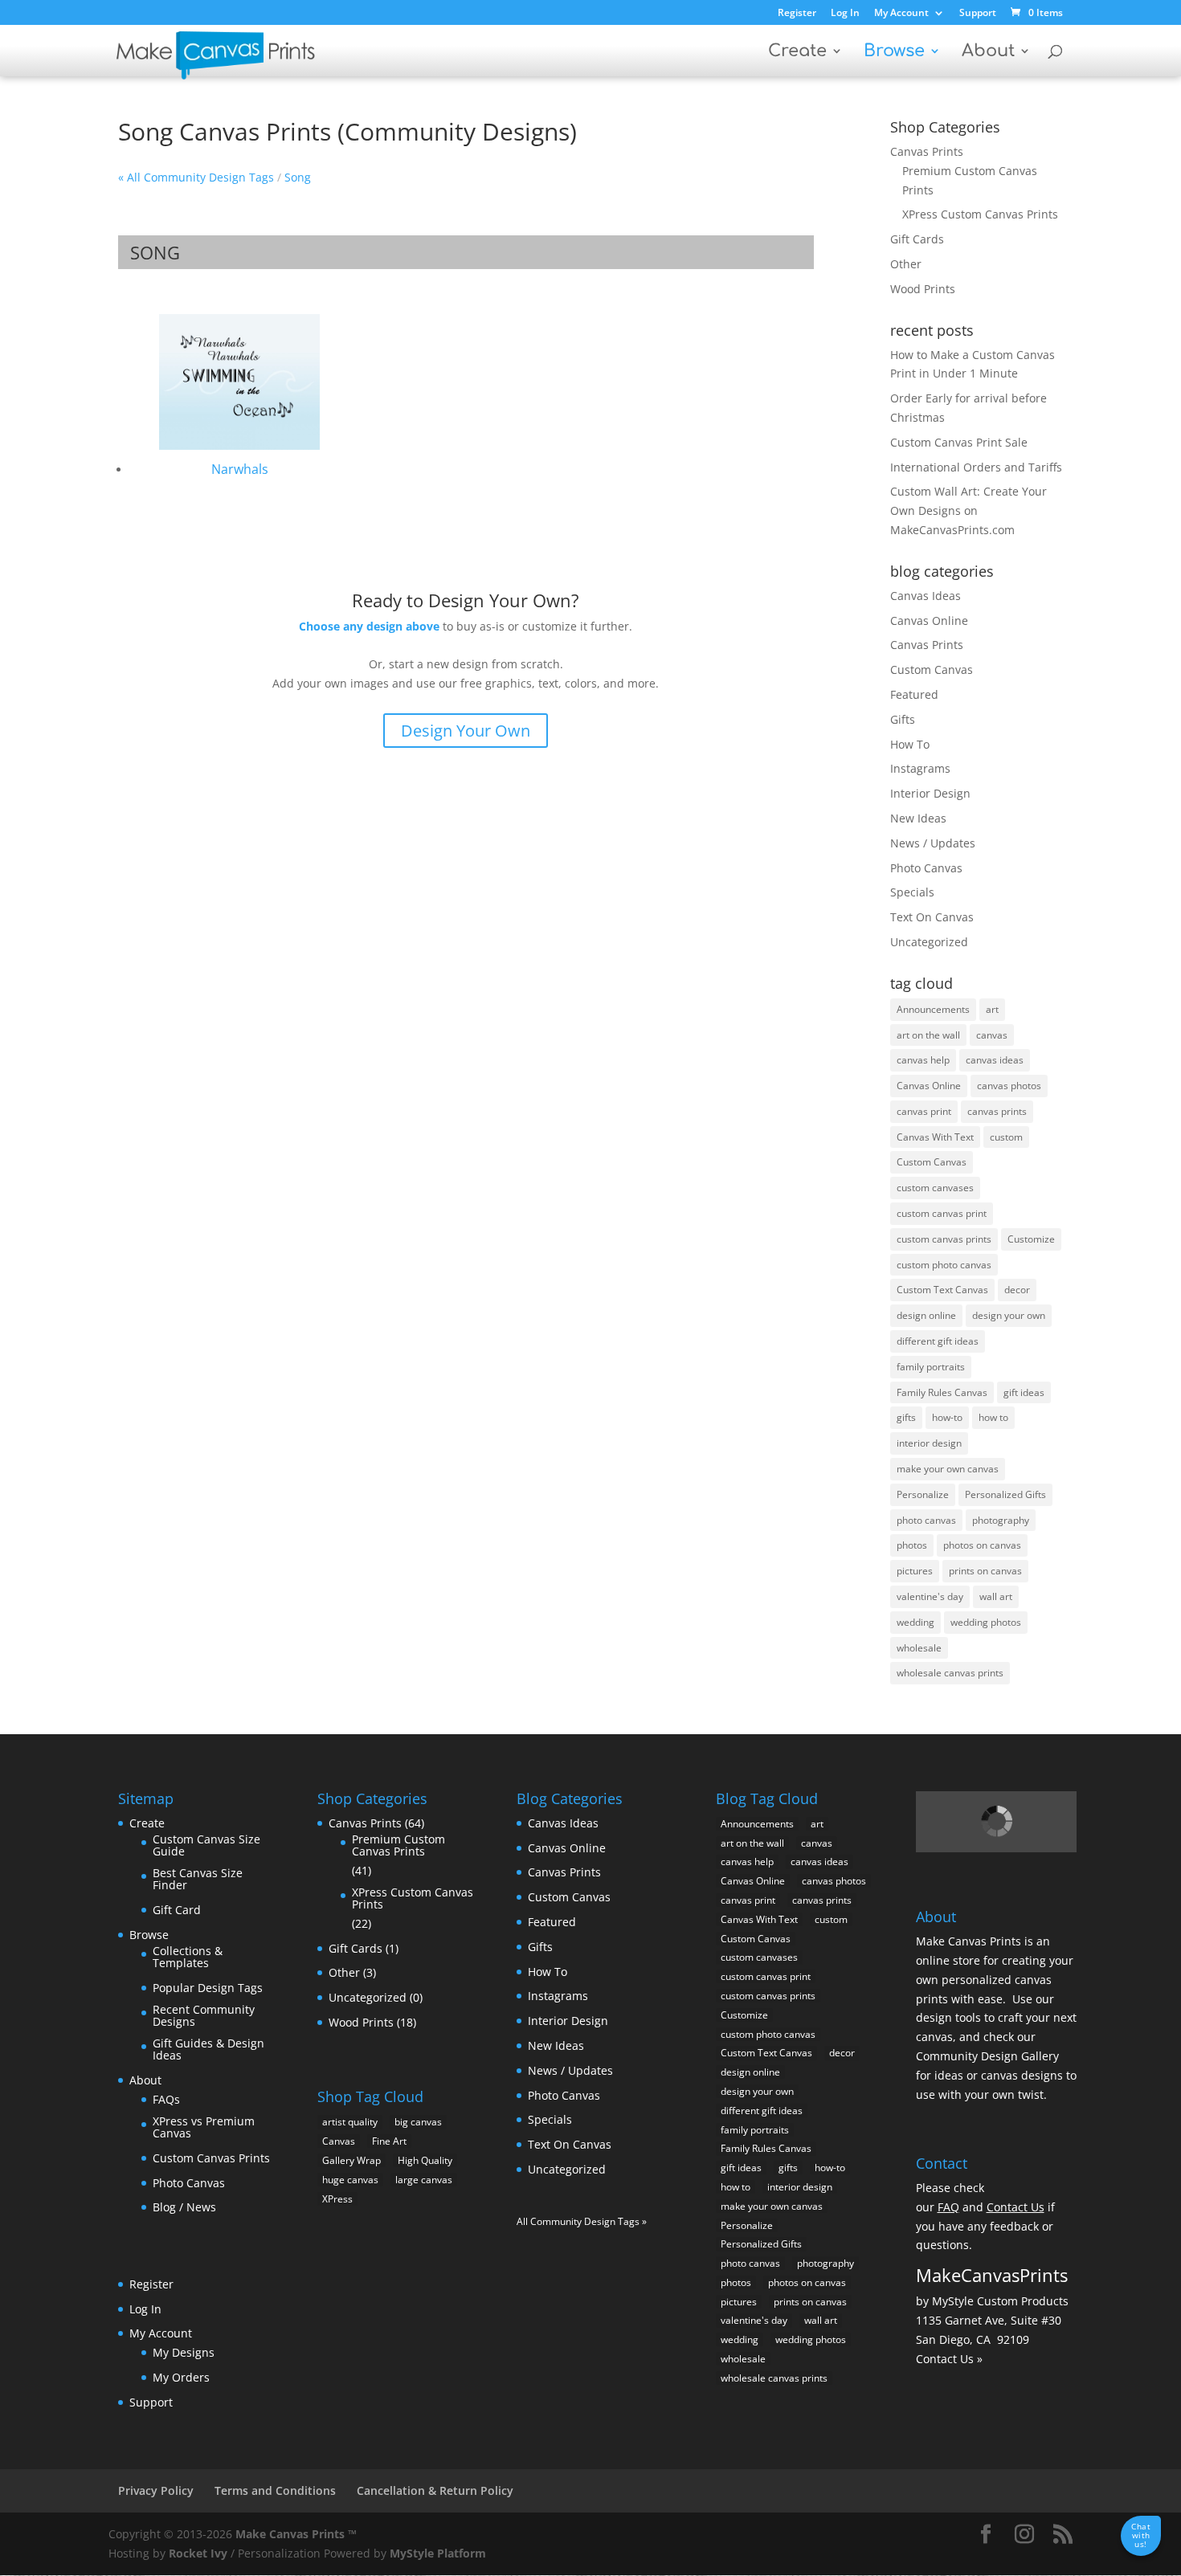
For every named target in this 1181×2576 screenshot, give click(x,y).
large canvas (424, 2180)
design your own (1009, 1315)
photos (912, 1545)
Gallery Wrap (351, 2160)
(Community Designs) (457, 131)
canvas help (923, 1060)
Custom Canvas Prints (211, 2158)
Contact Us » (949, 2359)
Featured (914, 694)
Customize (1031, 1239)
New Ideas (918, 818)
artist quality (350, 2122)
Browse (894, 53)
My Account (901, 14)
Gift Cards (917, 239)
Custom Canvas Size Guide (206, 1845)
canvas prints (997, 1111)
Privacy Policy (156, 2490)
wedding (915, 1622)
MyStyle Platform (438, 2553)
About (988, 53)
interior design (929, 1443)
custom (1006, 1137)
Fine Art (389, 2141)
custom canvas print (942, 1213)
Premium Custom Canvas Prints (398, 1845)
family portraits (931, 1367)
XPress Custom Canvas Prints (980, 214)
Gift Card (177, 1910)
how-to (947, 1417)
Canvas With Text (935, 1137)
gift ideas (1024, 1392)
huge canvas (350, 2180)
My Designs (184, 2352)
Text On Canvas (932, 917)
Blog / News (184, 2207)
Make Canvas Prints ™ (296, 2534)
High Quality (425, 2160)
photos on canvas (982, 1545)
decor (1017, 1290)
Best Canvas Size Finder (198, 1879)
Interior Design (930, 793)
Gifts (903, 719)
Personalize (923, 1494)
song (298, 177)
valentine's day (930, 1596)
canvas (992, 1035)
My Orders (181, 2377)
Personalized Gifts (1005, 1494)
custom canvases (935, 1188)
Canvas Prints (927, 151)
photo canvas (926, 1520)
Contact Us (1015, 2207)
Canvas (339, 2141)
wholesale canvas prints (950, 1673)
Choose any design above (369, 626)
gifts (906, 1417)
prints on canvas (985, 1571)
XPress (337, 2199)
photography (1001, 1520)
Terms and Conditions (275, 2490)
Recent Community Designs (204, 2016)
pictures (915, 1571)
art (992, 1009)
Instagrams (920, 768)
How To (910, 744)
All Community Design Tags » (582, 2221)
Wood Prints (923, 289)
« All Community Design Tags (196, 177)
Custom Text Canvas (942, 1290)
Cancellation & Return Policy (435, 2490)
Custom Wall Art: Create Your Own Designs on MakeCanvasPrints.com (969, 510)
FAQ (948, 2207)
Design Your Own (466, 731)
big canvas (418, 2122)
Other (906, 264)
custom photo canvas (944, 1265)
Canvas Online (929, 621)
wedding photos (986, 1622)
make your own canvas (948, 1469)
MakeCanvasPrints (992, 2275)
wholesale (919, 1648)
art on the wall (928, 1035)
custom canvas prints (944, 1239)
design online (926, 1315)
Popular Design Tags (208, 1988)
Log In (845, 14)
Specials (912, 892)
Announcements (933, 1009)
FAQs (166, 2099)
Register (797, 14)
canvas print (924, 1111)
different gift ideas (938, 1341)
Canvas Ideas (926, 596)
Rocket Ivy (198, 2553)
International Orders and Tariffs (976, 467)
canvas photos (1009, 1086)
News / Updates (933, 843)
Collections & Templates (188, 1957)
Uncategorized (929, 942)
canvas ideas (995, 1060)
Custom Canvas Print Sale (959, 442)
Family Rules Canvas (942, 1392)
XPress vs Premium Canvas (204, 2127)
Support (978, 14)
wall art (996, 1596)
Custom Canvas (932, 670)
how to (993, 1417)
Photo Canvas (926, 868)
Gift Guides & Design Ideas (208, 2049)
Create (797, 53)
